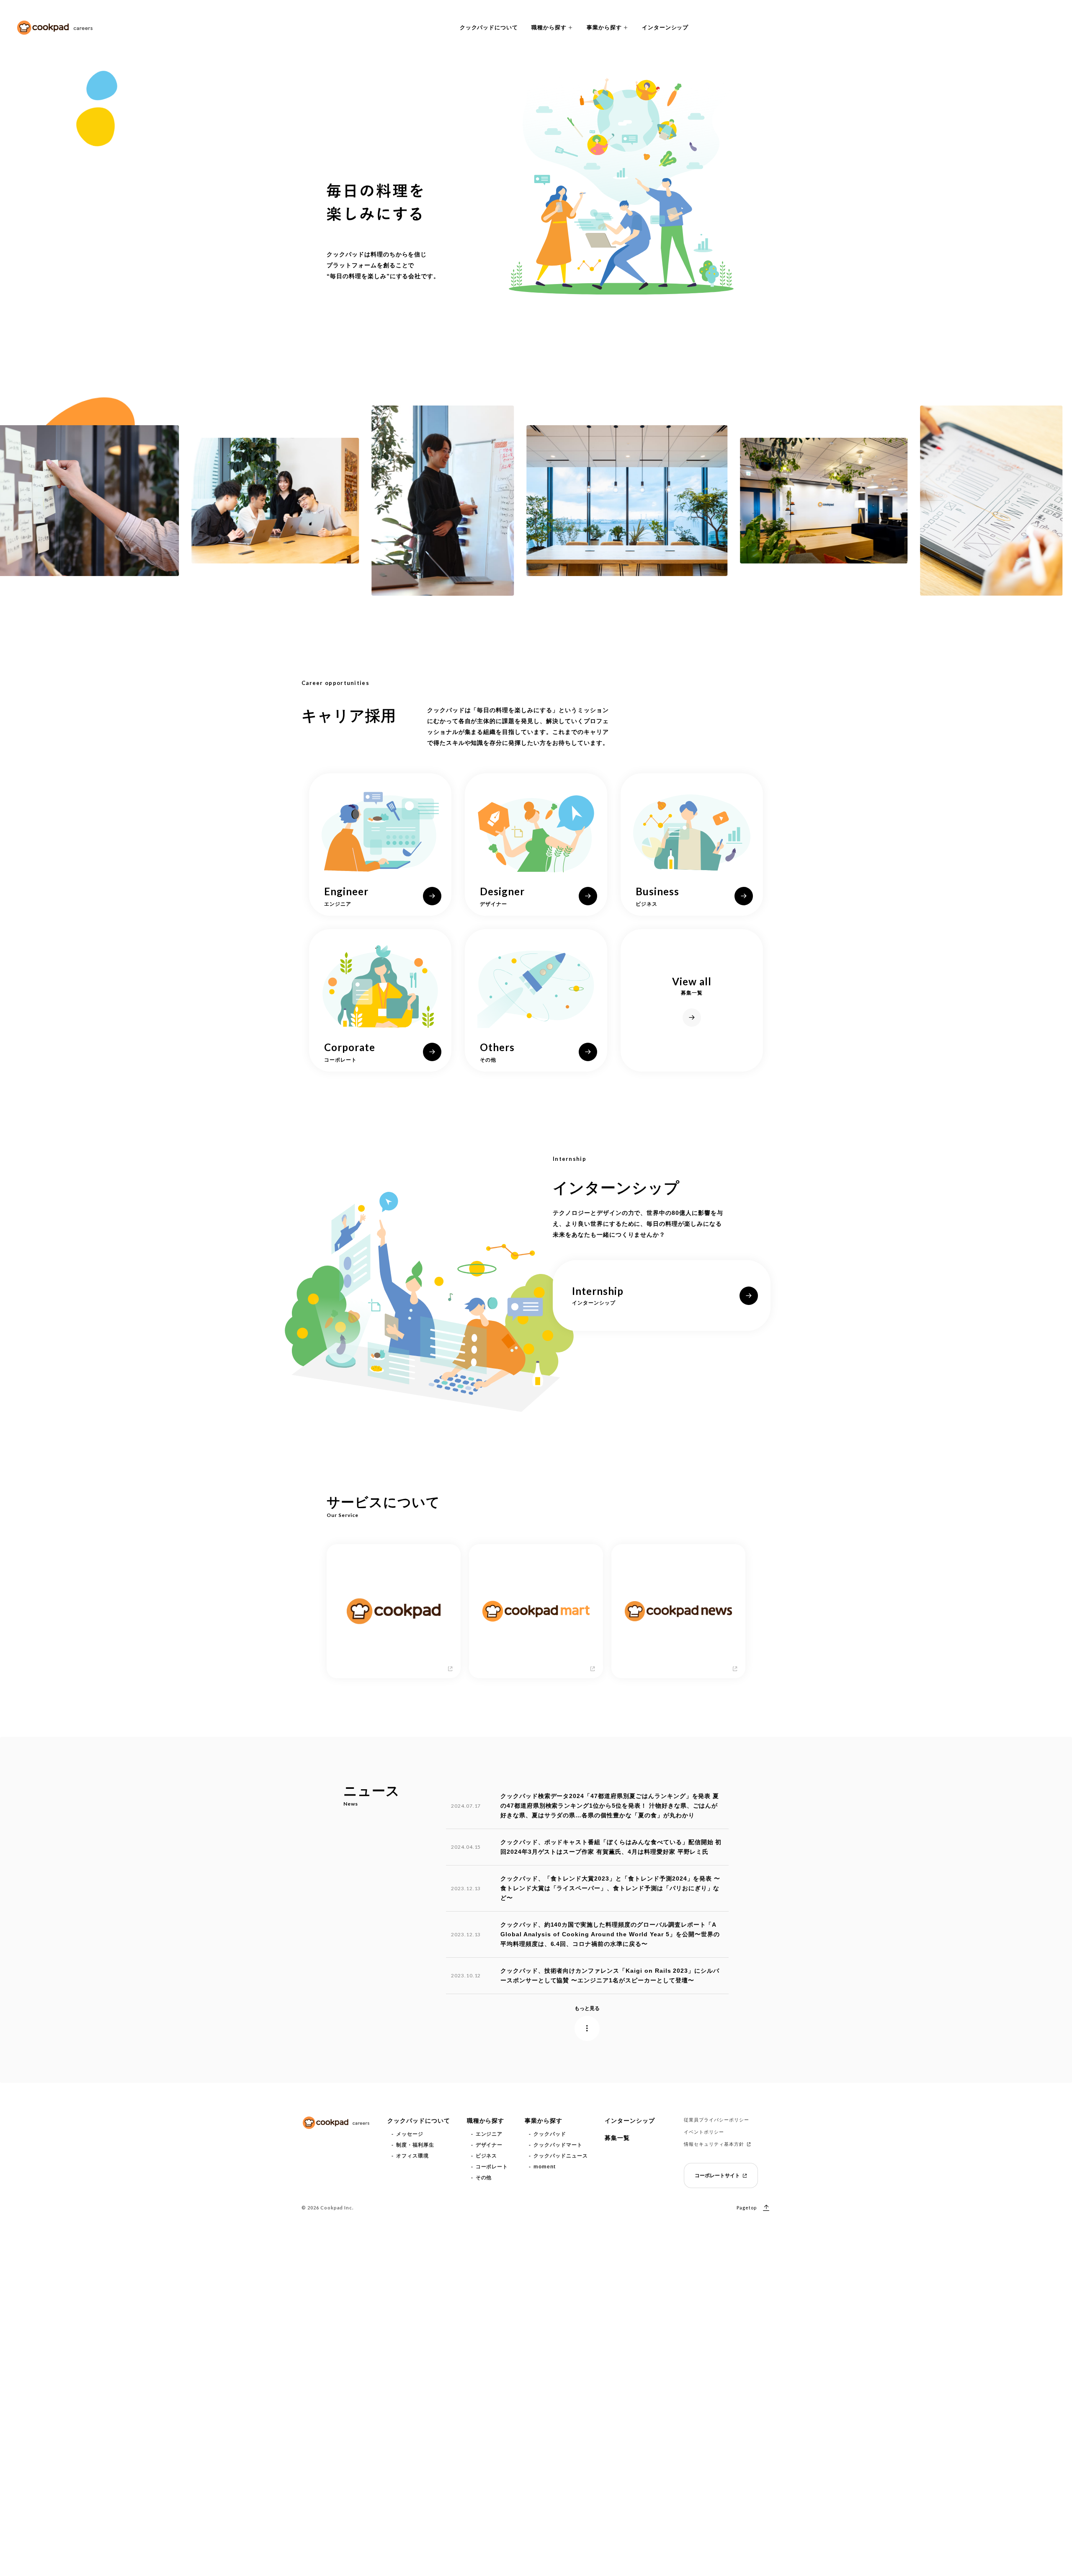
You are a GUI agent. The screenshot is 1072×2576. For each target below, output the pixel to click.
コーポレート (492, 2167)
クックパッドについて (489, 27)
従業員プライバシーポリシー (716, 2120)
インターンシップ (665, 27)
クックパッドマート (558, 2145)
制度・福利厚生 (415, 2145)
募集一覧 (617, 2138)
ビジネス (487, 2156)
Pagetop (747, 2208)
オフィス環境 (412, 2156)
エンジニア (489, 2134)
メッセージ (410, 2134)
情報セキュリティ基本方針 (714, 2144)
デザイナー (489, 2145)
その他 (484, 2178)
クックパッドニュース (561, 2156)
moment (545, 2167)
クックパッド (550, 2134)
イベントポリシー (704, 2132)
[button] (552, 28)
